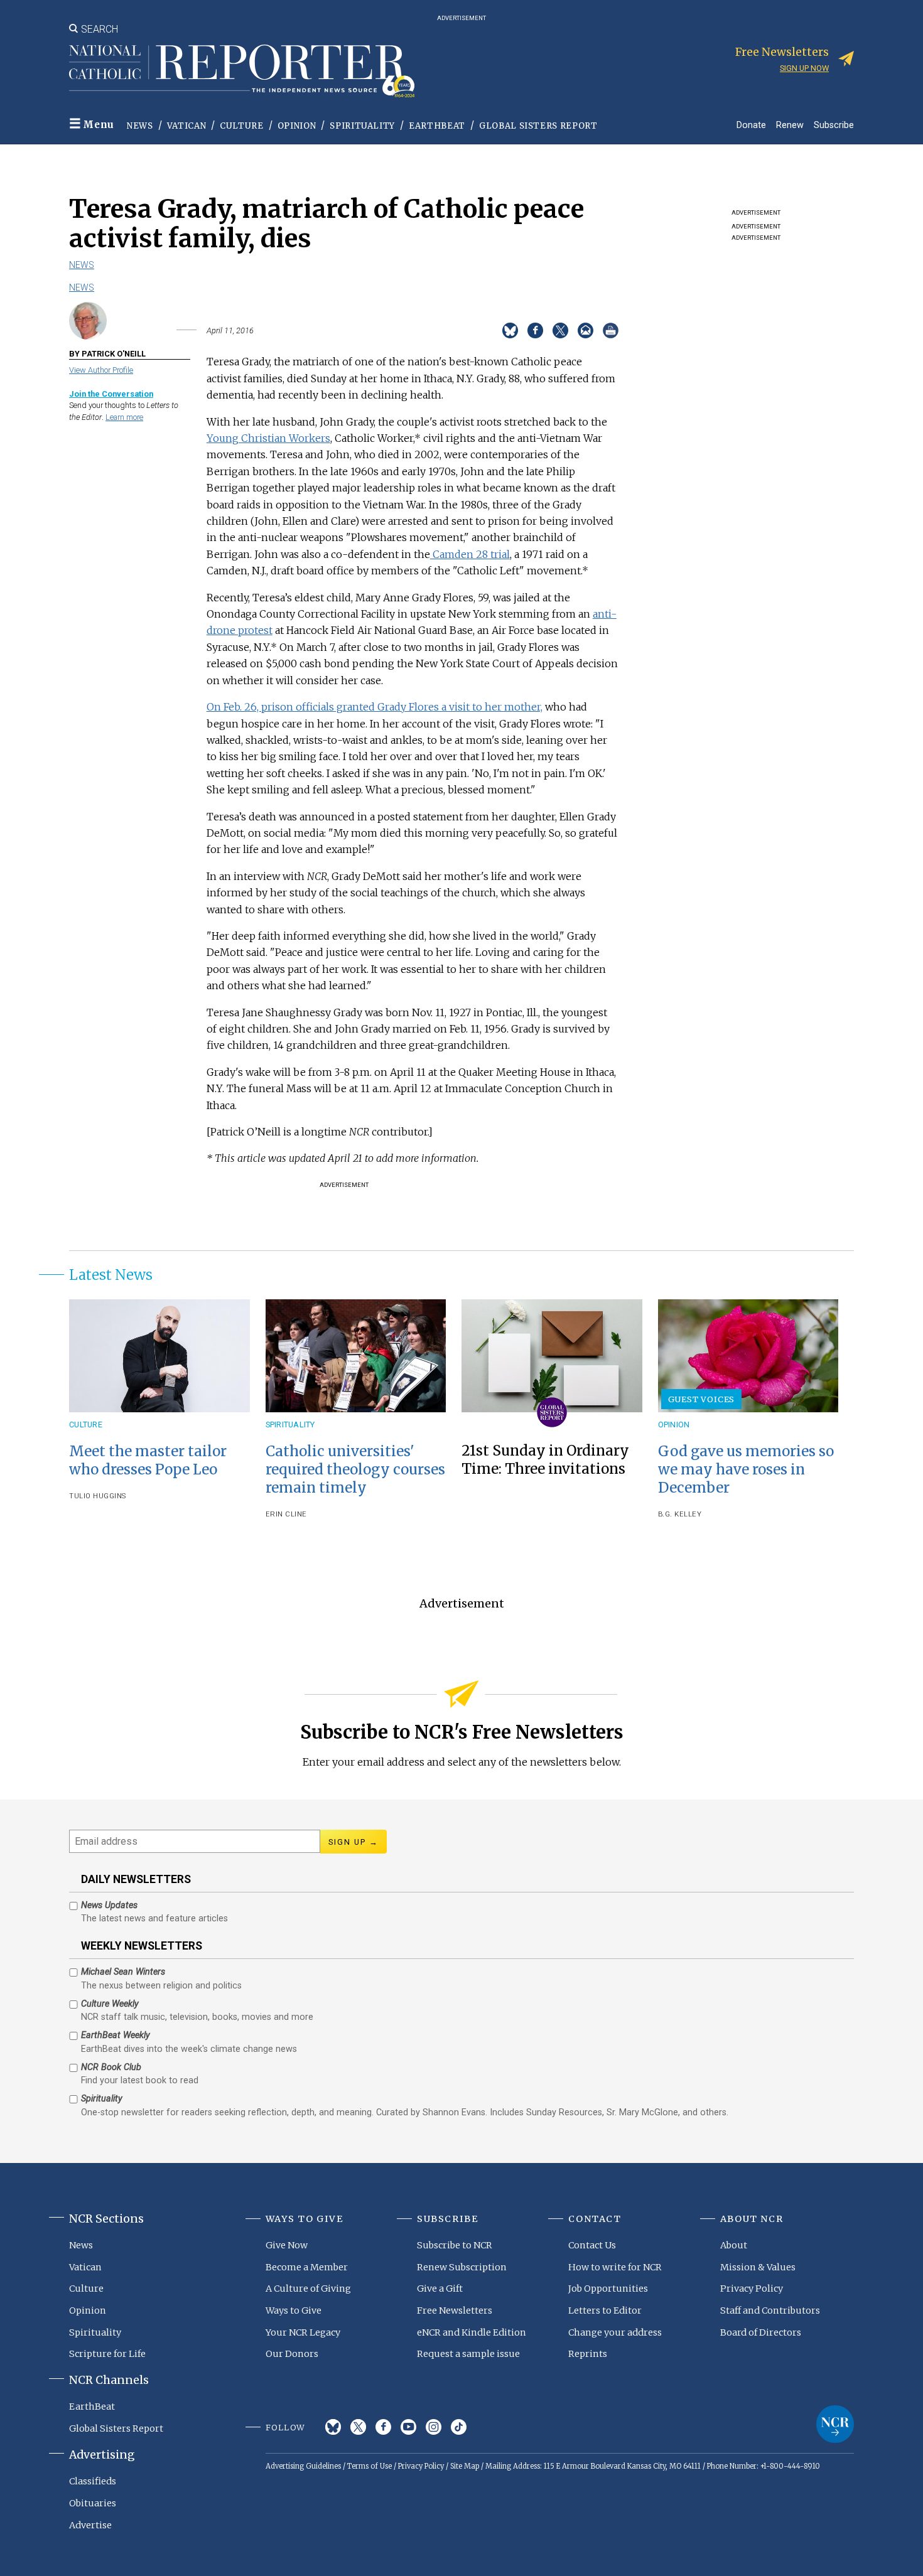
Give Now (287, 2245)
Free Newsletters (455, 2310)
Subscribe (834, 125)
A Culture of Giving (308, 2289)
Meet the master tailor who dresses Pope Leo (148, 1460)
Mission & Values (758, 2267)
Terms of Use (370, 2466)
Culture (242, 126)
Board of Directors (761, 2332)
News (140, 126)
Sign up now (804, 68)
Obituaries (93, 2503)
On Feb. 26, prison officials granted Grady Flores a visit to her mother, (375, 707)
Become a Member (307, 2267)
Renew (790, 125)
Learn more (124, 417)
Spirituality (362, 126)
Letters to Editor (605, 2310)
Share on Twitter (560, 330)
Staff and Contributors (770, 2310)
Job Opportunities (608, 2289)
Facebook (383, 2427)
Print (611, 330)
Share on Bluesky (510, 330)
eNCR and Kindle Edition (472, 2332)
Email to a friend (586, 330)
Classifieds (93, 2481)
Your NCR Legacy (303, 2332)
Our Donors (292, 2354)
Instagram (434, 2427)
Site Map (465, 2466)
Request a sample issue (468, 2354)
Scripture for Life (107, 2354)
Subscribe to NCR (455, 2245)
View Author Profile (101, 370)
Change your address (615, 2332)
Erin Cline (286, 1514)
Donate (751, 125)
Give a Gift (440, 2289)
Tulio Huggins (98, 1496)
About (734, 2245)
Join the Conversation (111, 394)
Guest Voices (702, 1399)
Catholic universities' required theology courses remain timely (355, 1469)
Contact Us (592, 2245)
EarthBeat (437, 126)
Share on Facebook (535, 330)
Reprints (588, 2354)
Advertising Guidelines (303, 2466)
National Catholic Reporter (835, 2424)
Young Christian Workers (268, 438)
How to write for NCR (615, 2267)
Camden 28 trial (470, 554)
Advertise (90, 2525)
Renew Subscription (462, 2267)
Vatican (187, 126)
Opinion (297, 126)
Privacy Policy (752, 2289)
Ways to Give (294, 2310)
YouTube (408, 2427)
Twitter (358, 2427)
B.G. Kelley (680, 1514)
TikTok (459, 2427)
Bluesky (333, 2427)
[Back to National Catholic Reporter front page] (242, 71)
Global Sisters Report (538, 126)
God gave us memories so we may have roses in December (746, 1469)
